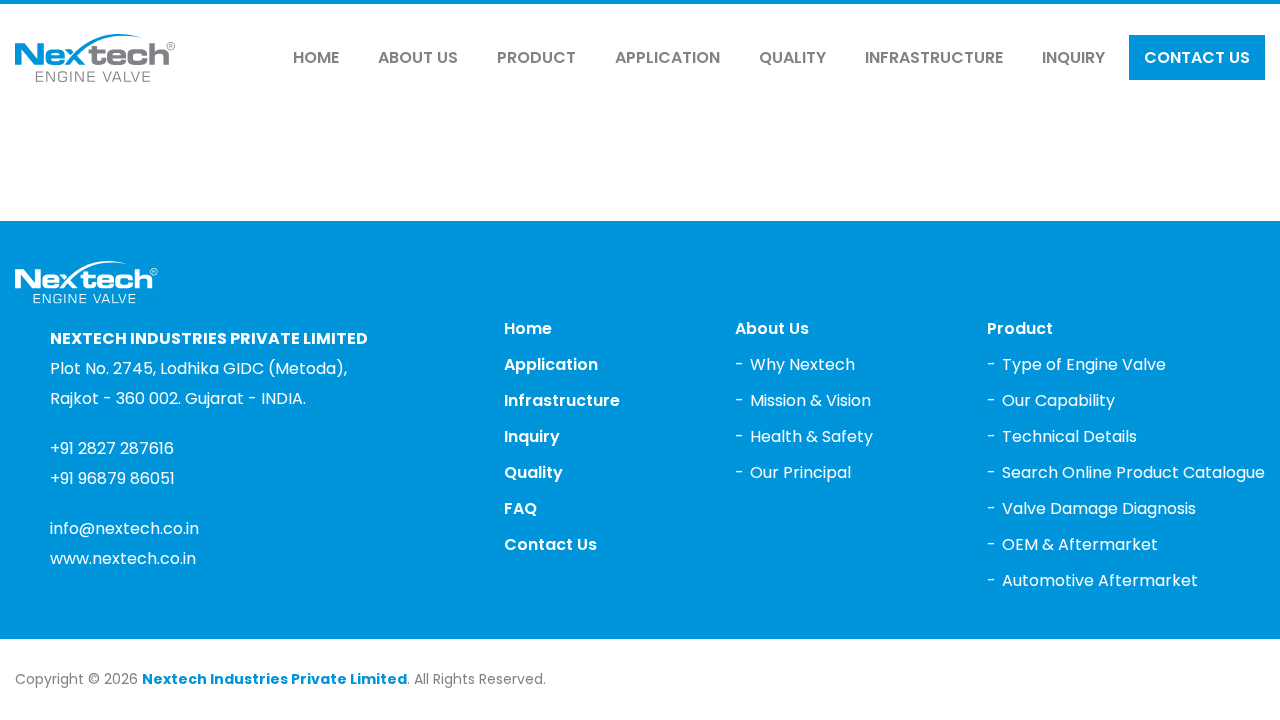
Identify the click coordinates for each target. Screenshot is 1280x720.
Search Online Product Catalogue (1133, 472)
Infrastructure (934, 57)
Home (316, 57)
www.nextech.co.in (123, 558)
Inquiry (1073, 57)
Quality (792, 57)
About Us (418, 57)
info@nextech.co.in (124, 528)
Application (667, 57)
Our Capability (1058, 400)
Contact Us (1197, 57)
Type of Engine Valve (1084, 364)
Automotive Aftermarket (1100, 580)
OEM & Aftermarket (1080, 544)
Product (536, 57)
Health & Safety (811, 436)
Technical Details (1069, 436)
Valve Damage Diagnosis (1099, 508)
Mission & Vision (810, 400)
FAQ (520, 508)
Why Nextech (802, 364)
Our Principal (800, 472)
